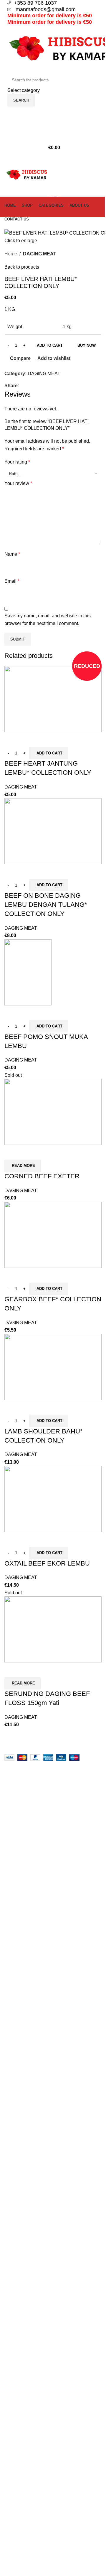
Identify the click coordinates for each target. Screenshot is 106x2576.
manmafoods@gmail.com (45, 9)
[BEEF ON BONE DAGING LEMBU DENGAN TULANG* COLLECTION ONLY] (53, 831)
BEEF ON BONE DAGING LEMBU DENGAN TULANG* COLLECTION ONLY (46, 905)
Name (12, 554)
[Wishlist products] (53, 124)
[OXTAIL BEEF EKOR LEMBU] (53, 1498)
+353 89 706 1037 (36, 3)
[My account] (53, 112)
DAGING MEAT (40, 254)
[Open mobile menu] (53, 159)
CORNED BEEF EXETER (42, 1176)
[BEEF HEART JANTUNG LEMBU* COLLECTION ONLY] (53, 699)
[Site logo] (26, 175)
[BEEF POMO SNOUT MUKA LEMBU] (28, 972)
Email (12, 581)
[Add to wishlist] (44, 739)
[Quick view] (28, 739)
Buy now (87, 345)
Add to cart (50, 345)
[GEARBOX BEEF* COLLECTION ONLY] (53, 1235)
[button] (49, 753)
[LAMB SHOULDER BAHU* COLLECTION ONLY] (53, 1367)
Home (11, 254)
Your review (18, 483)
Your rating (17, 462)
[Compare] (12, 739)
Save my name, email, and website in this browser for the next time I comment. (48, 620)
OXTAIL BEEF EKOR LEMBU (47, 1563)
